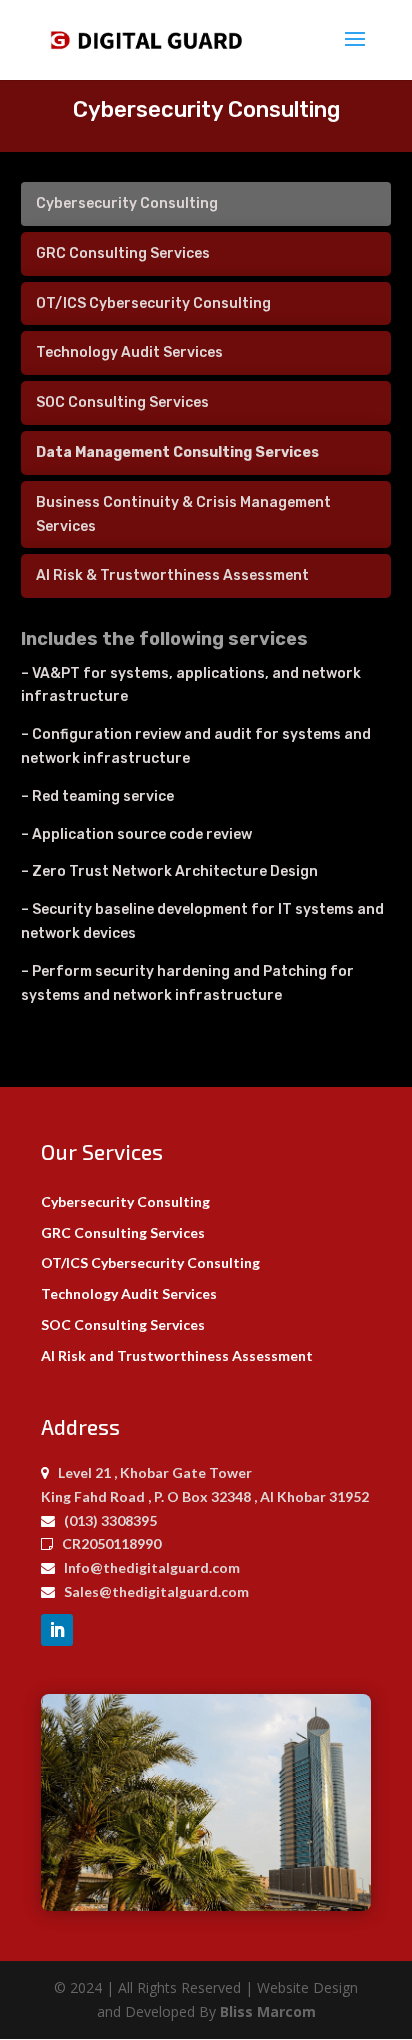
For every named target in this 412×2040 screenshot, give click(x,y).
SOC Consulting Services (123, 1324)
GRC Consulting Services (123, 1232)
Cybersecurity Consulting (125, 1201)
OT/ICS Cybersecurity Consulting (150, 1262)
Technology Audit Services (129, 1293)
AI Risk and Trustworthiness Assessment (177, 1355)
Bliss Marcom (268, 2011)
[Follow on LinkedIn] (57, 1630)
